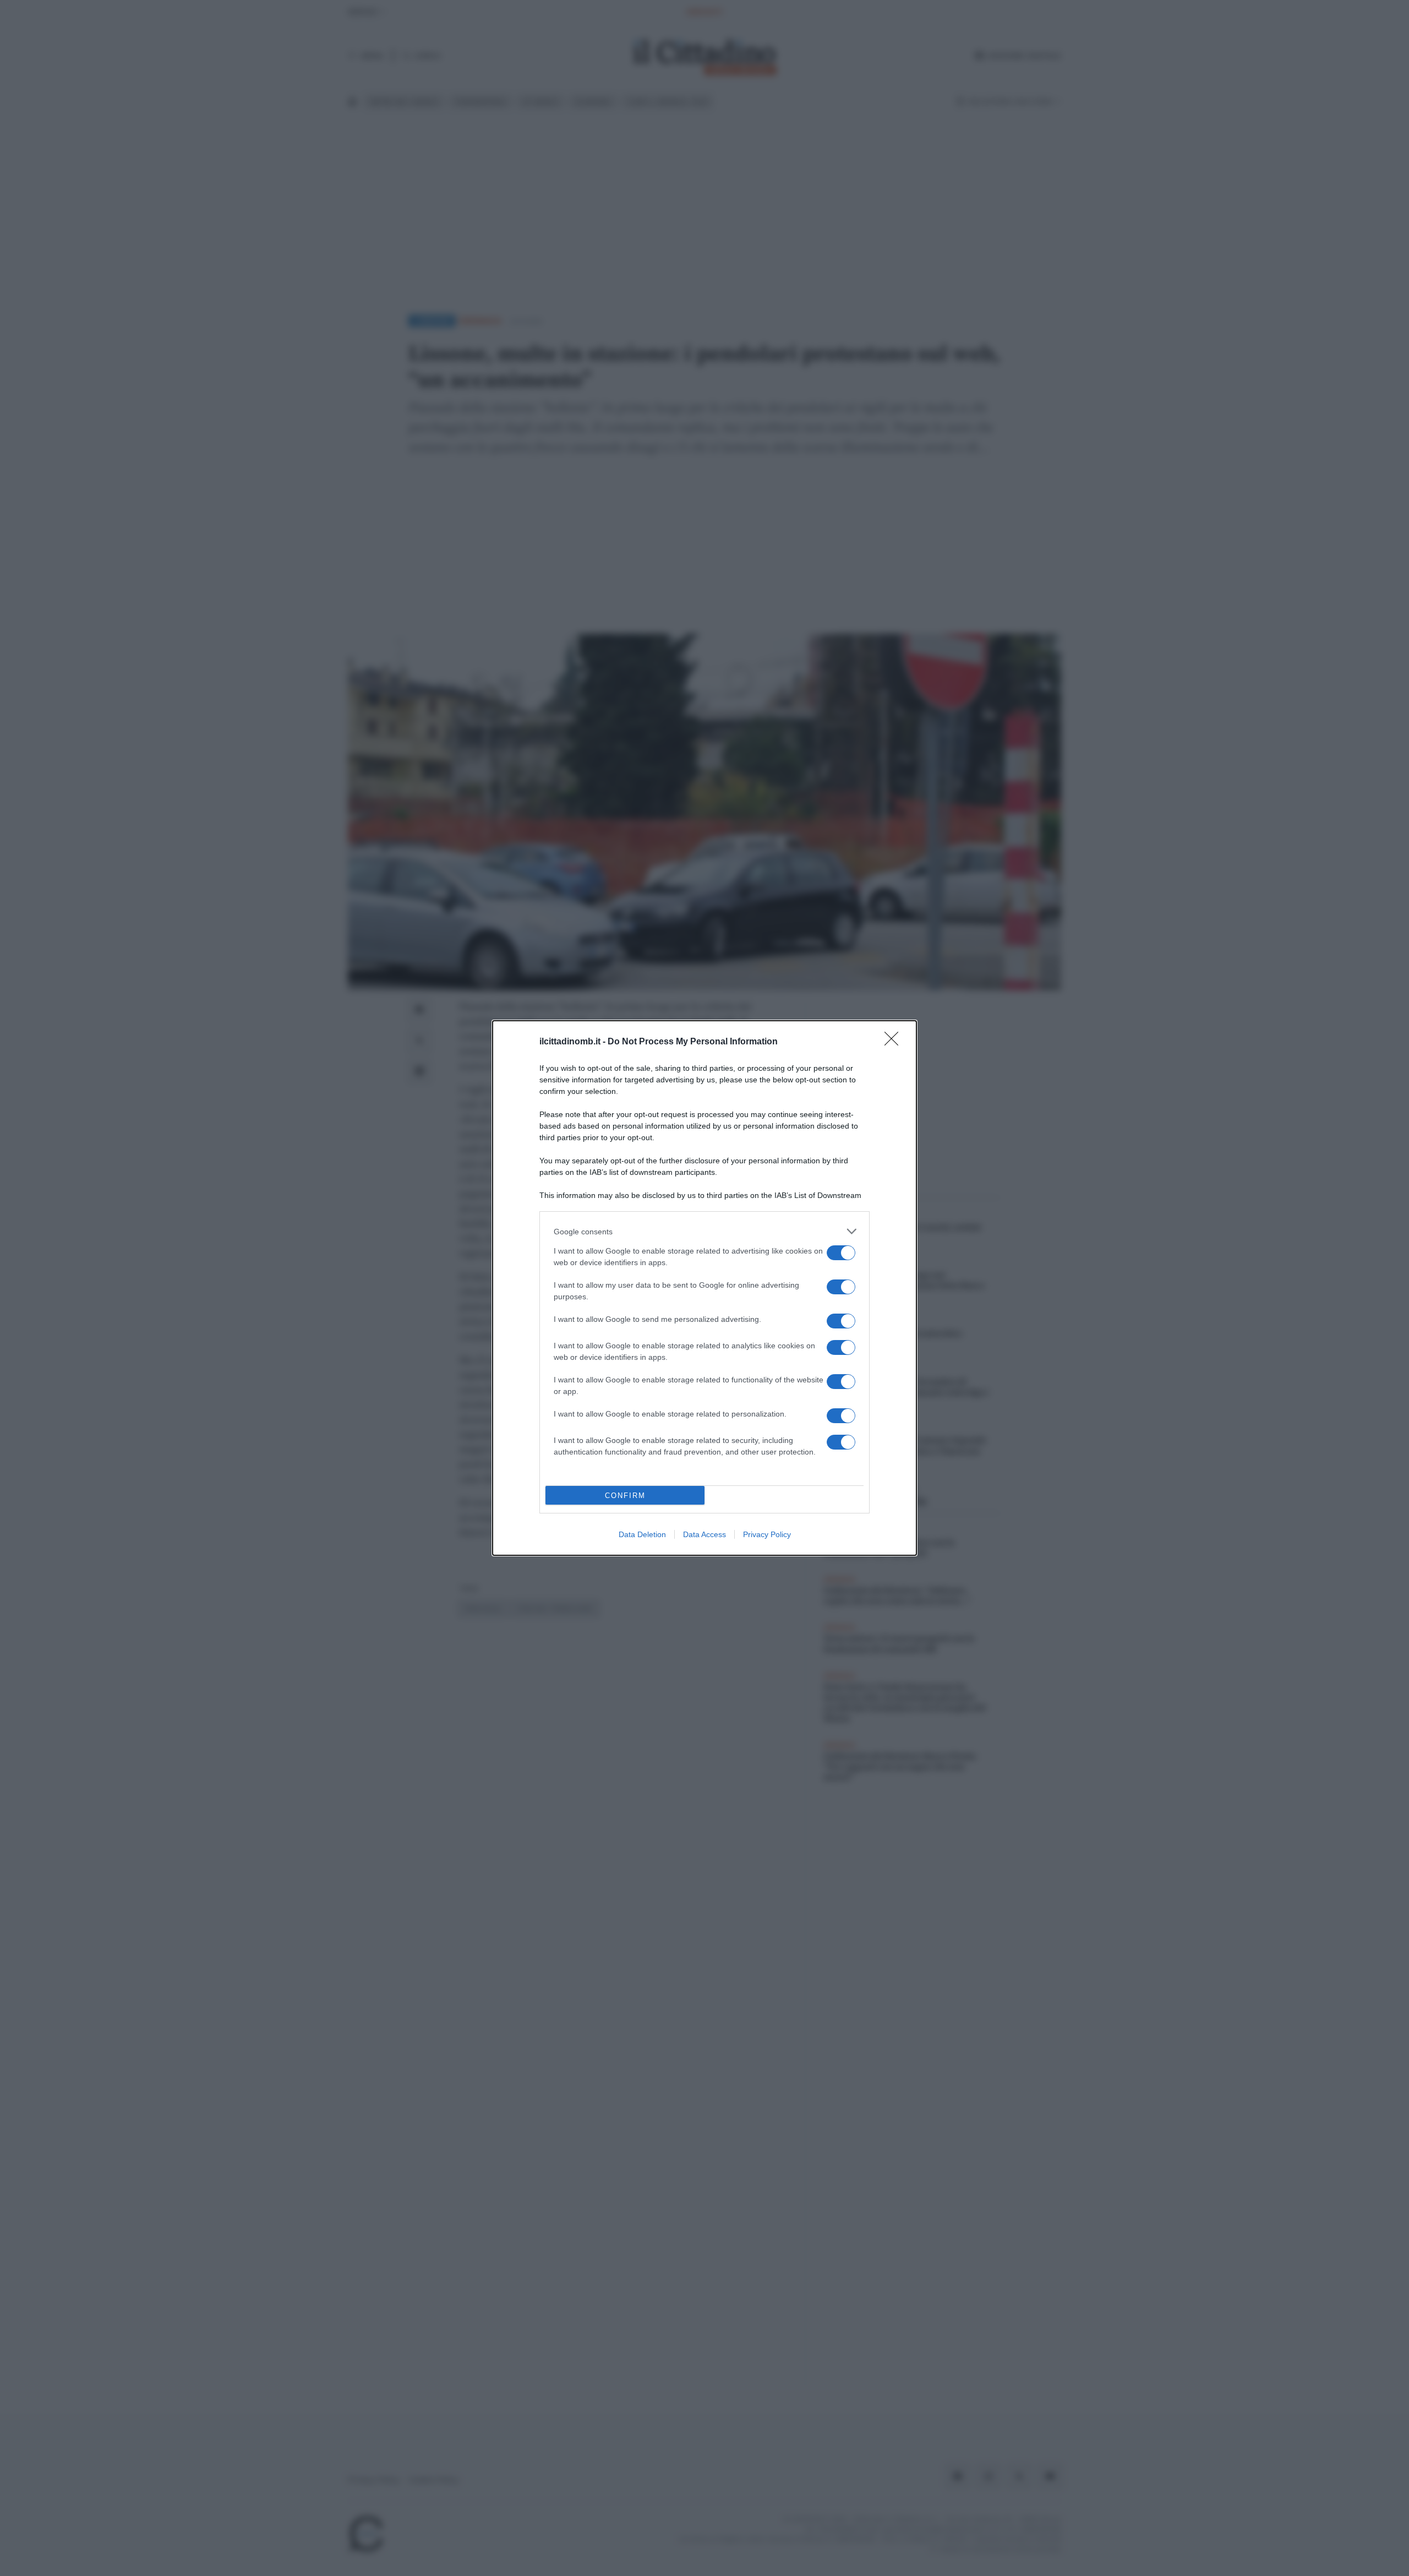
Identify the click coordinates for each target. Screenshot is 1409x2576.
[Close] (895, 1042)
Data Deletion (642, 1534)
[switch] (841, 1253)
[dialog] (704, 1288)
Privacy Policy (767, 1534)
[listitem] (704, 1231)
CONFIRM (625, 1496)
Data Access (704, 1534)
